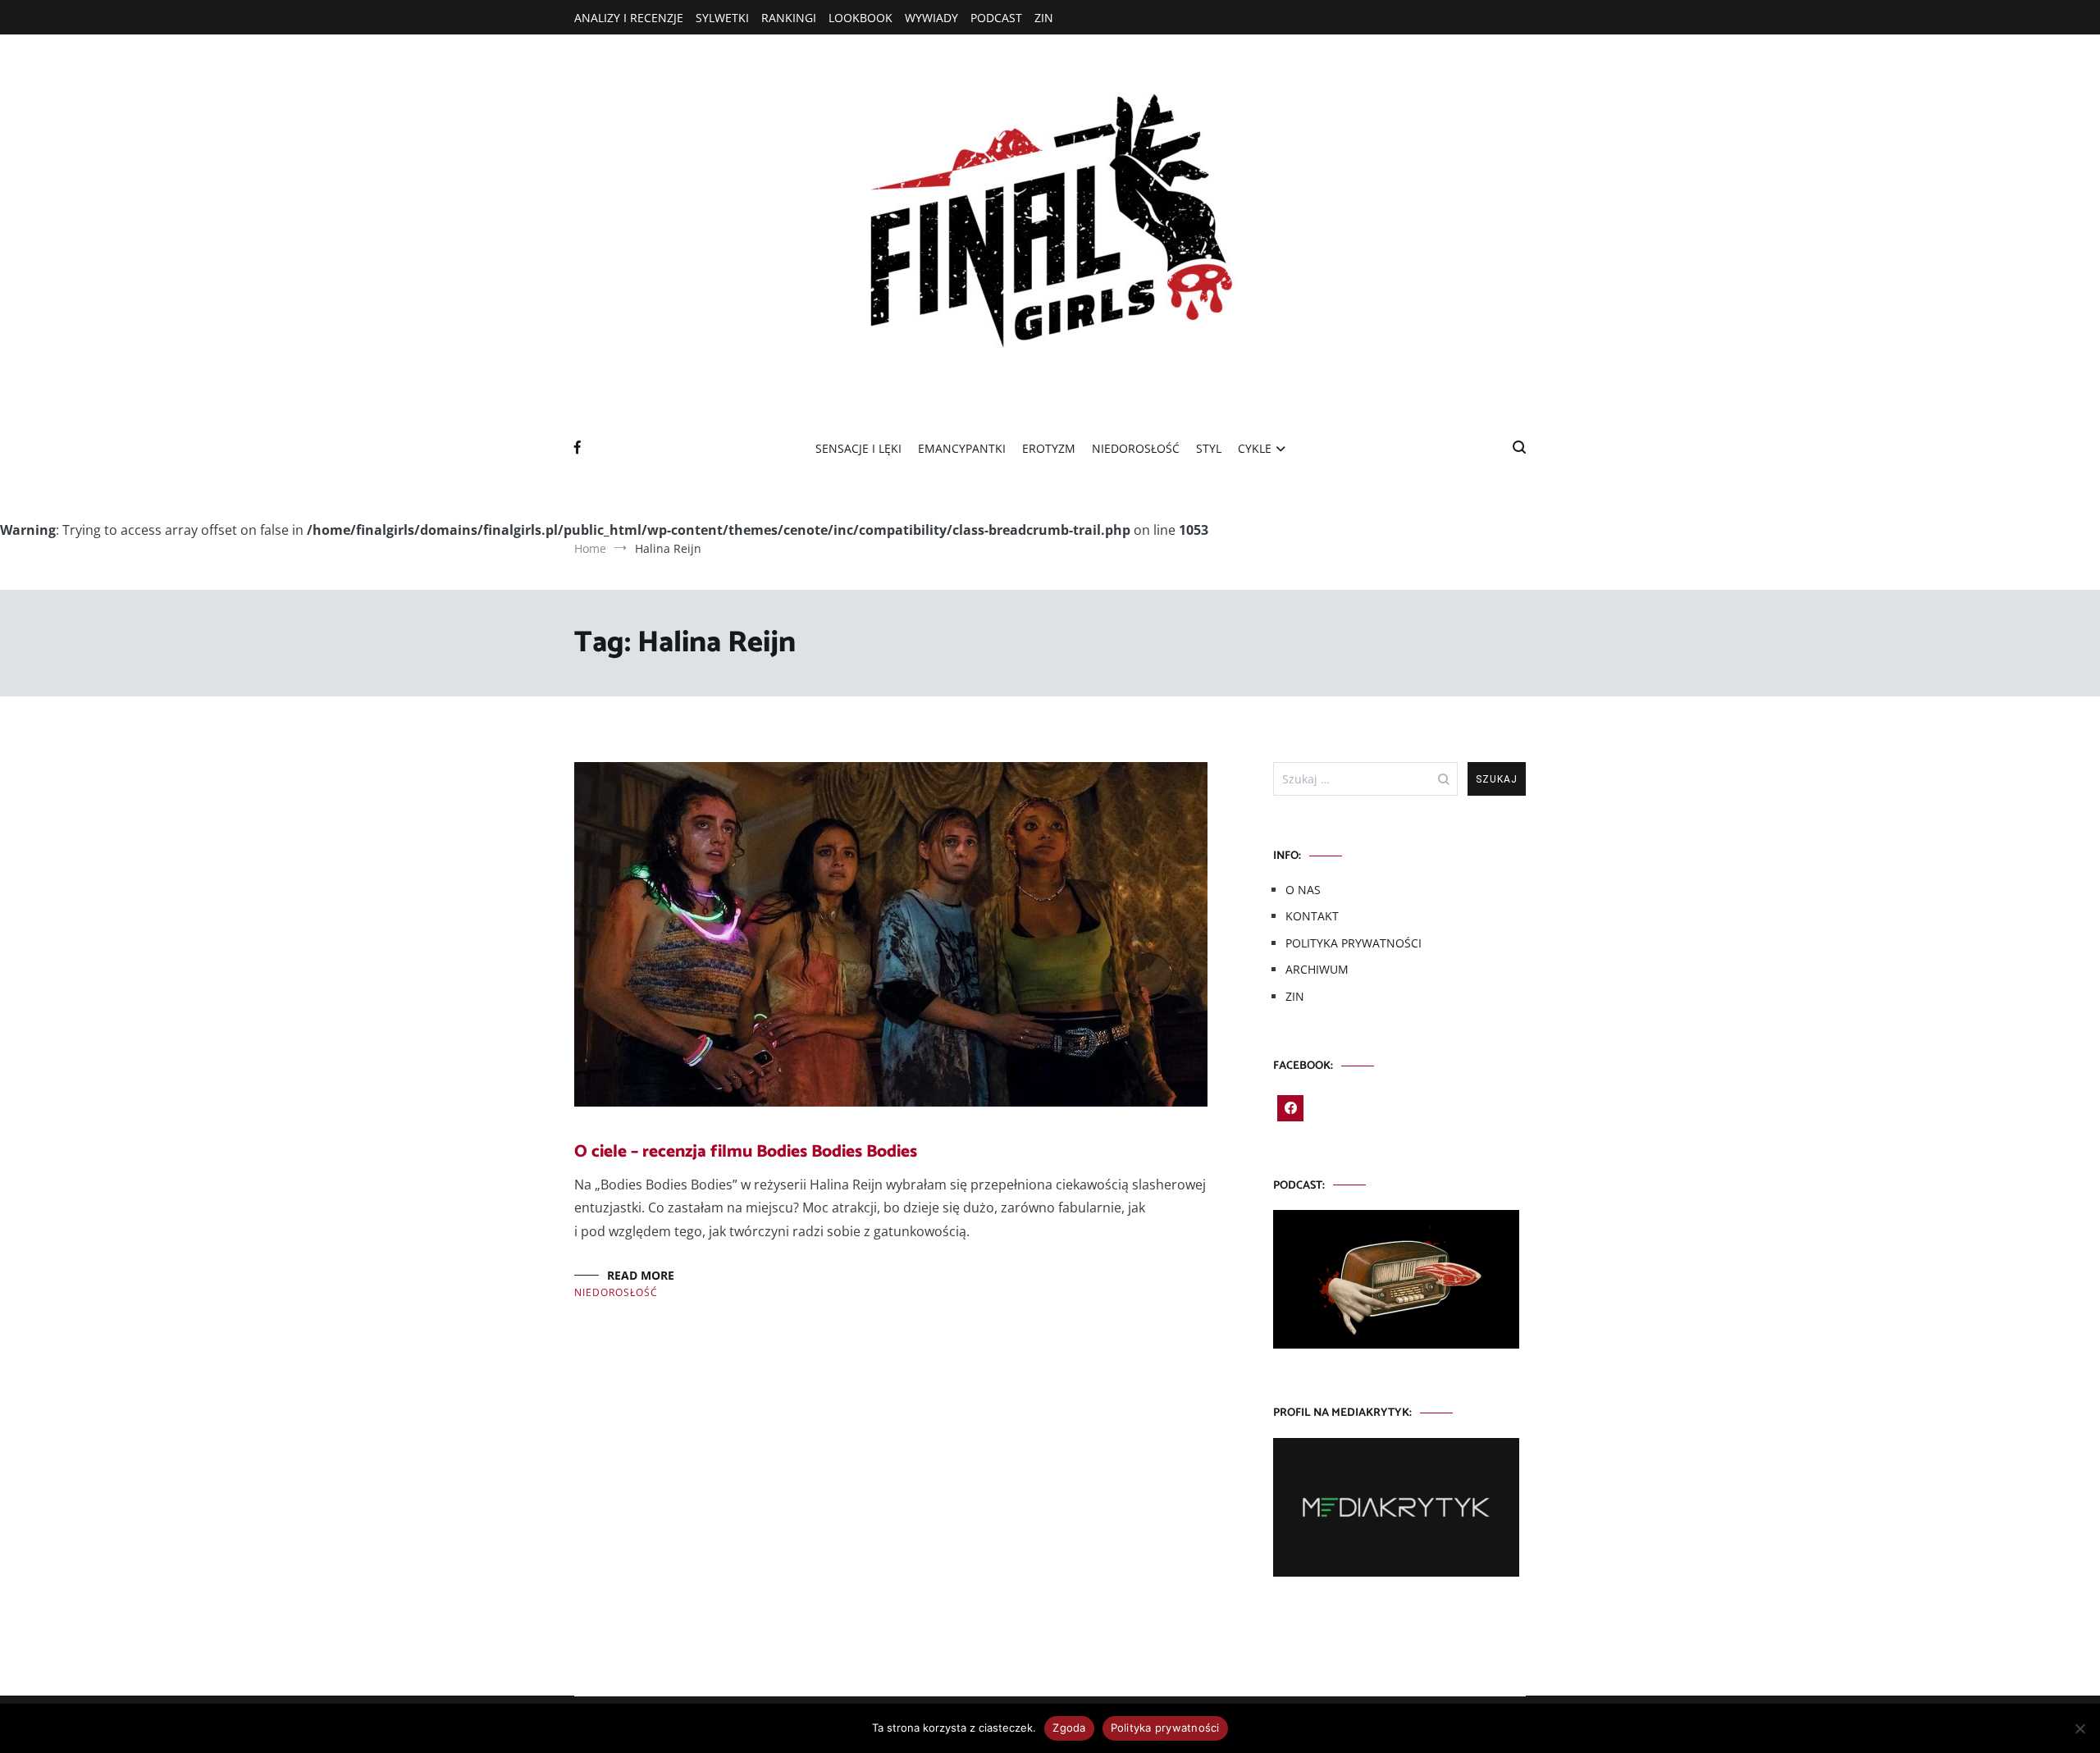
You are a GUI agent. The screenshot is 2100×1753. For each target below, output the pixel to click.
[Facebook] (1290, 1108)
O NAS (1303, 890)
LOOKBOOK (861, 18)
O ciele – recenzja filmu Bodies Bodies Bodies (746, 1152)
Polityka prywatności (1165, 1728)
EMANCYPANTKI (962, 448)
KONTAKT (1312, 916)
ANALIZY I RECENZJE (629, 18)
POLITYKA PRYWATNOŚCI (1354, 943)
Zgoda (1069, 1728)
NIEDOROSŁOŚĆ (1136, 448)
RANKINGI (789, 18)
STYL (1209, 448)
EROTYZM (1049, 448)
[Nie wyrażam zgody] (2079, 1728)
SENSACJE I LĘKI (858, 448)
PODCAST (996, 18)
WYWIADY (931, 18)
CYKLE (1255, 448)
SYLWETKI (722, 18)
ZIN (1044, 18)
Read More (641, 1275)
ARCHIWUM (1317, 969)
